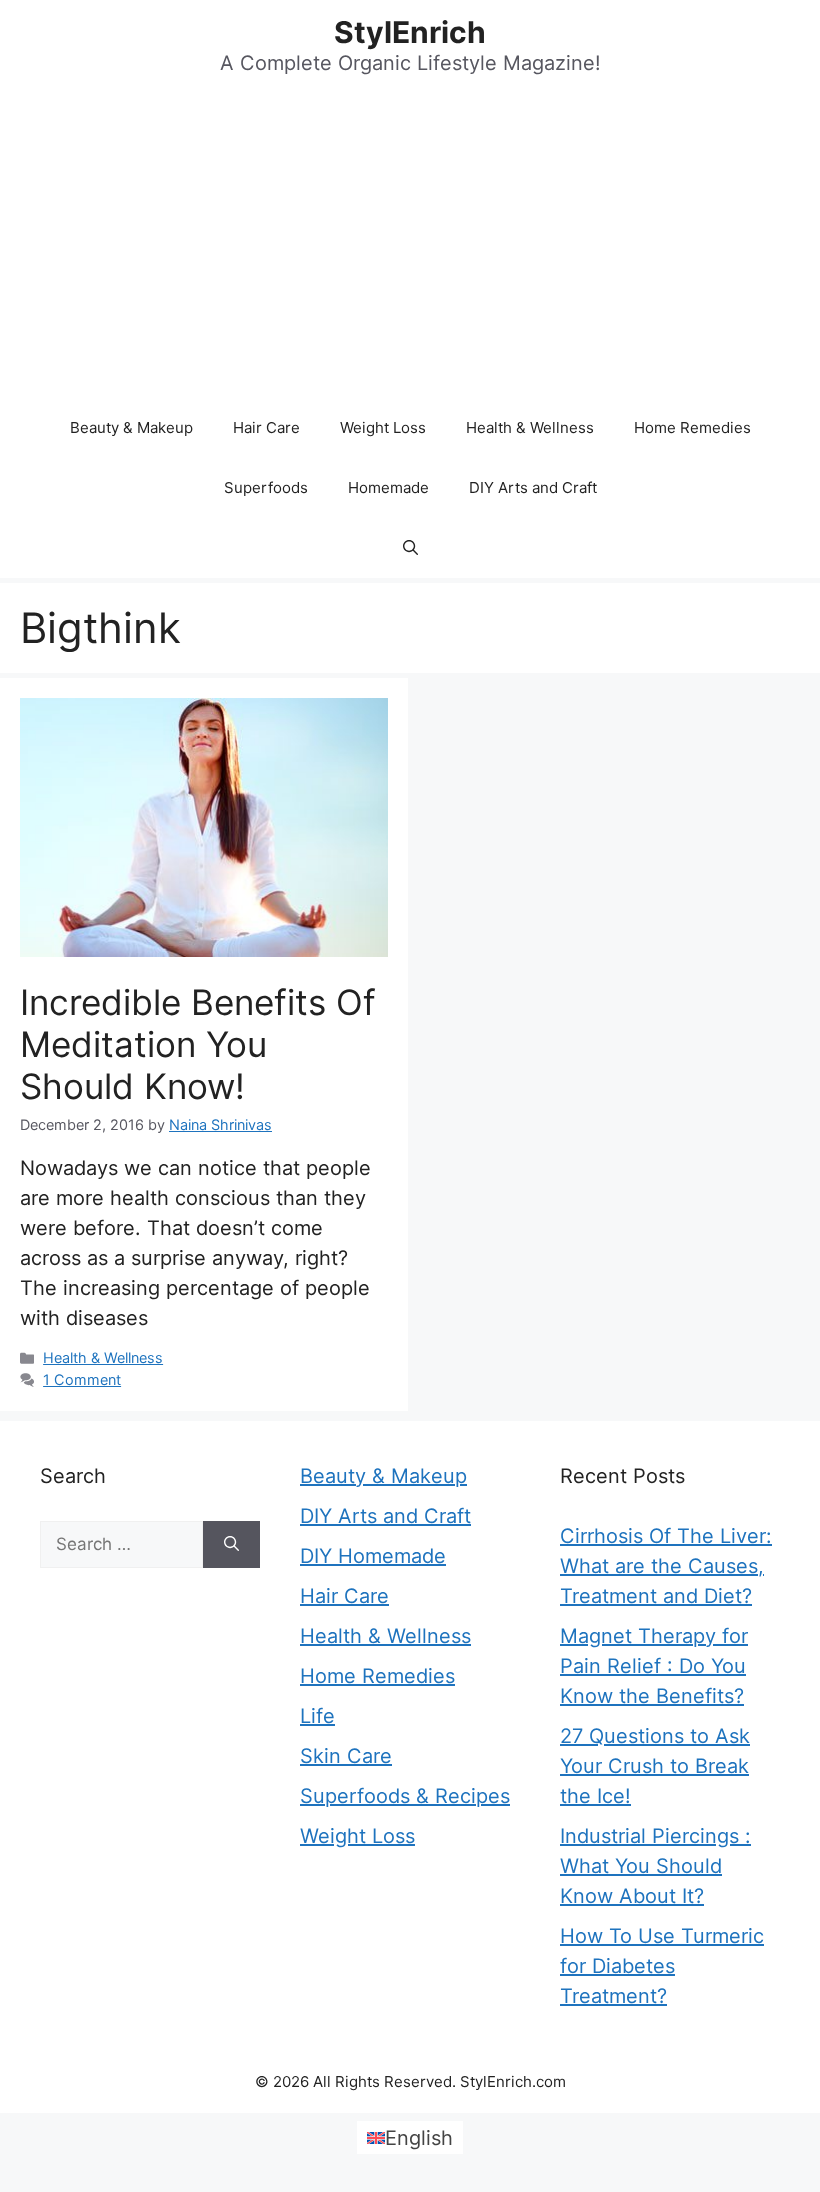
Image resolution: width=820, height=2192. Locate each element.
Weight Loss (383, 427)
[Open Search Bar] (410, 548)
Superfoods (266, 487)
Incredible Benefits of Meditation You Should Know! (198, 1044)
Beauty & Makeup (131, 427)
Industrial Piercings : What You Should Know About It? (655, 1866)
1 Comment (82, 1379)
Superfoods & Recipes (405, 1796)
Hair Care (266, 427)
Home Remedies (692, 427)
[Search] (231, 1545)
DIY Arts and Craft (533, 487)
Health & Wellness (530, 427)
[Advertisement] (410, 248)
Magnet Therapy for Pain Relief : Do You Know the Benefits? (654, 1666)
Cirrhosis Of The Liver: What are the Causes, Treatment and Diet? (666, 1566)
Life (317, 1716)
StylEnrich (410, 32)
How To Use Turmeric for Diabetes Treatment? (662, 1966)
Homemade (388, 487)
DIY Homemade (373, 1556)
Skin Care (346, 1756)
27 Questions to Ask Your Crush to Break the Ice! (655, 1766)
